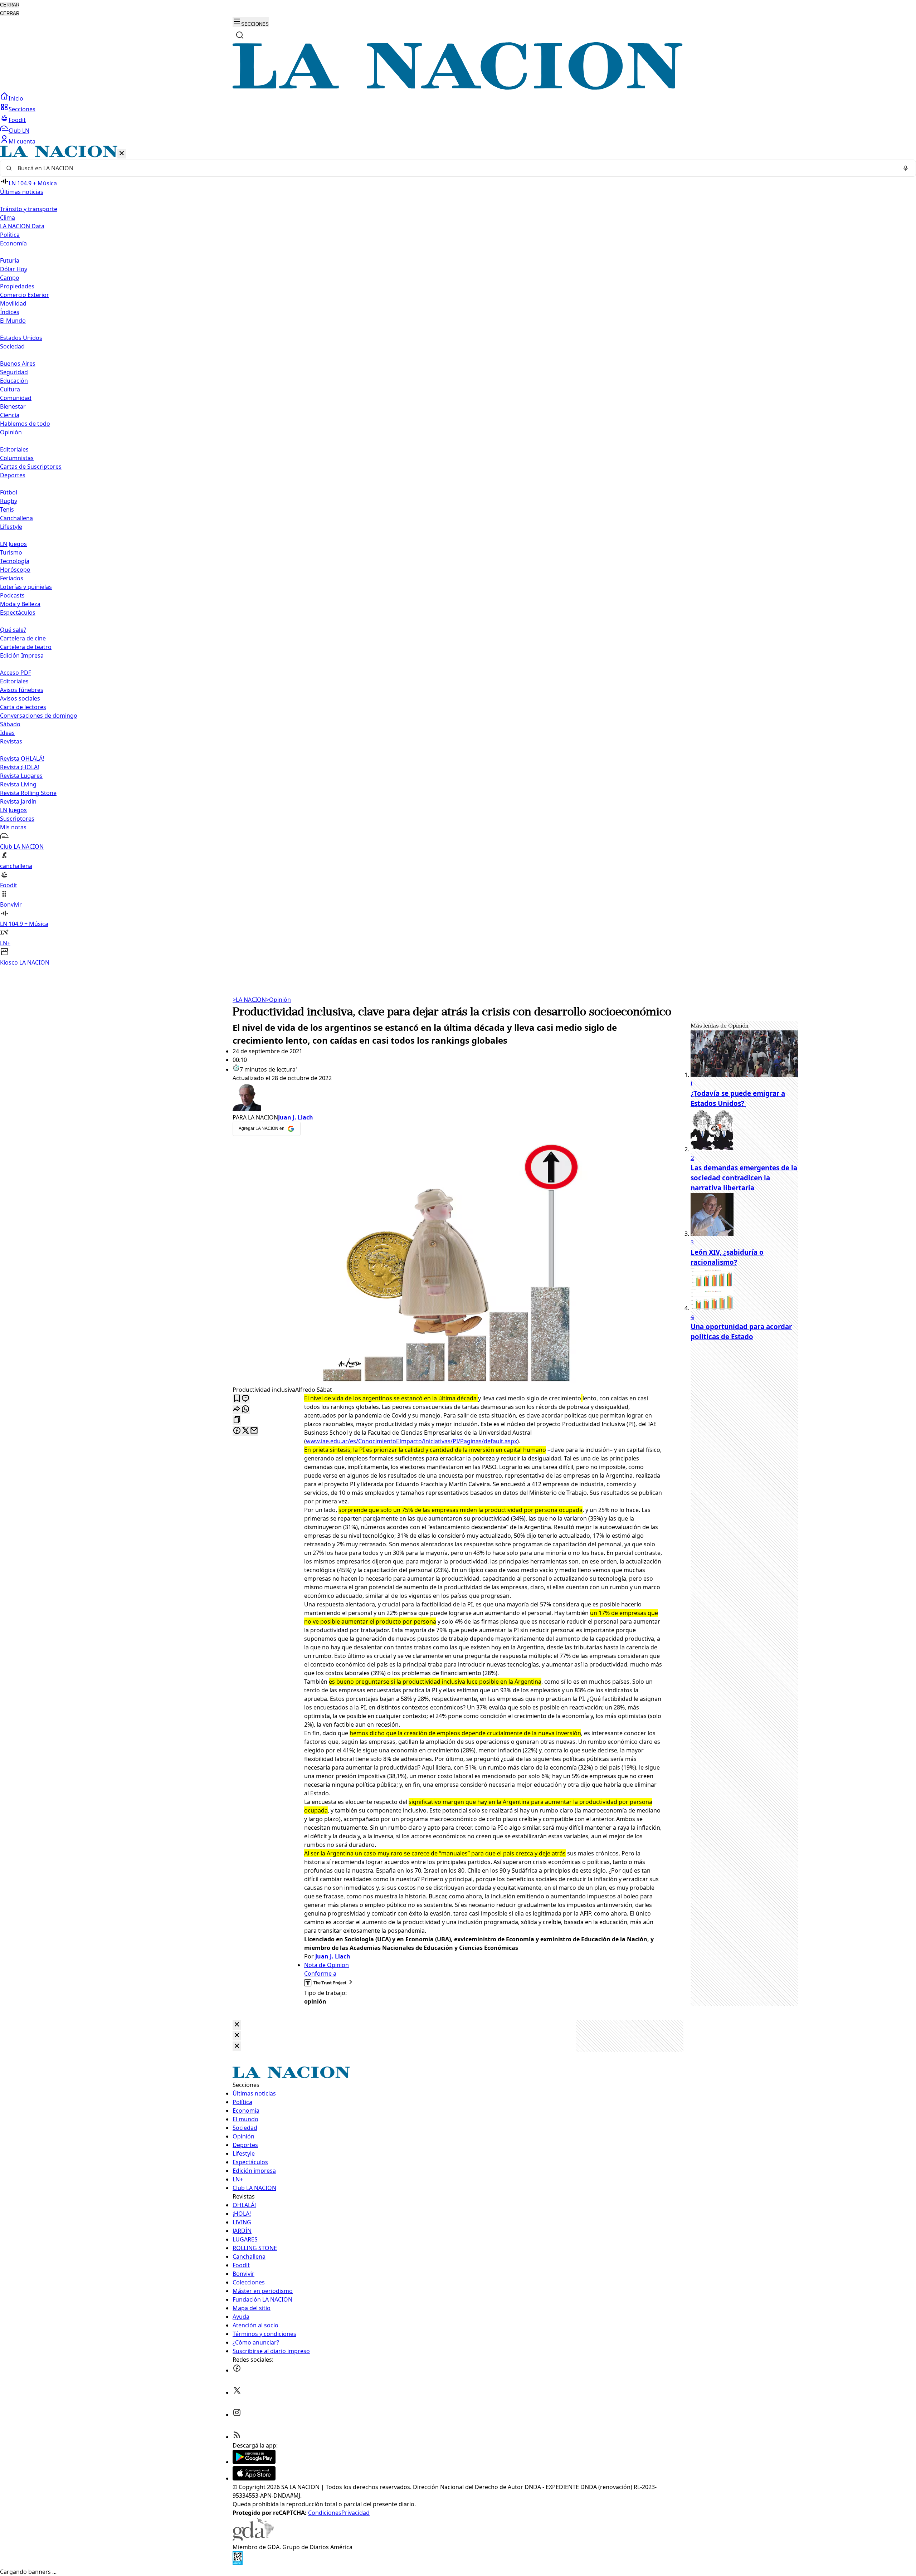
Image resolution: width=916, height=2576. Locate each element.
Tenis (7, 509)
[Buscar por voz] (906, 168)
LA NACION (249, 1000)
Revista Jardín (18, 801)
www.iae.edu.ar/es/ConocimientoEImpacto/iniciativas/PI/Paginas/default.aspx (411, 1441)
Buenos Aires (18, 364)
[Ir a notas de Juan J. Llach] (447, 1098)
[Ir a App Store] (254, 2478)
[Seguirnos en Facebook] (237, 2370)
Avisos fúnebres (22, 690)
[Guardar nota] (237, 1399)
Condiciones (325, 2513)
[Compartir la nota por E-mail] (254, 1431)
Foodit (17, 120)
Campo (10, 278)
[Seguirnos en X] (237, 2392)
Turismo (11, 552)
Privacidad (355, 2513)
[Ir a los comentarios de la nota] (245, 1399)
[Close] (237, 2025)
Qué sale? (13, 630)
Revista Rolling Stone (28, 793)
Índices (10, 312)
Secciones (22, 109)
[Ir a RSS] (237, 2437)
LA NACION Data (22, 226)
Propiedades (17, 286)
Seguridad (14, 372)
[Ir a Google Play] (254, 2462)
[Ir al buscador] (240, 35)
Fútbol (9, 492)
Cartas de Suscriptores (31, 467)
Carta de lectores (23, 707)
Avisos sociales (20, 698)
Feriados (12, 578)
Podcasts (12, 595)
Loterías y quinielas (26, 587)
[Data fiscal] (238, 2563)
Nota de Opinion (327, 1965)
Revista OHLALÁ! (22, 758)
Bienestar (13, 406)
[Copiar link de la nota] (237, 1420)
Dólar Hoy (14, 269)
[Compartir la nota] (237, 1409)
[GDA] (253, 2538)
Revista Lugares (21, 776)
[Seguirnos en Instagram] (237, 2415)
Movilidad (13, 303)
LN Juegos (13, 544)
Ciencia (10, 415)
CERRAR (10, 5)
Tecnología (15, 561)
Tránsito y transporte (29, 209)
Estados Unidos (21, 338)
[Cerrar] (122, 154)
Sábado (10, 724)
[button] (458, 556)
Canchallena (16, 518)
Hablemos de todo (25, 424)
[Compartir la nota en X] (245, 1431)
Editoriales (14, 449)
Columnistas (17, 458)
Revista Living (18, 784)
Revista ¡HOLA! (20, 767)
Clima (8, 218)
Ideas (7, 733)
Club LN (19, 131)
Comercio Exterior (25, 295)
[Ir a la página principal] (458, 88)
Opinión (278, 1000)
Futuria (10, 260)
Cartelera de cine (23, 638)
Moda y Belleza (20, 604)
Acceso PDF (16, 673)
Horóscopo (15, 570)
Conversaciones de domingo (39, 716)
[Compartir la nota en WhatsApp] (245, 1409)
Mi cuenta (22, 141)
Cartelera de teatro (26, 647)
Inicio (16, 98)
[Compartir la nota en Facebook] (237, 1431)
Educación (14, 381)
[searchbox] (455, 168)
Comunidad (16, 398)
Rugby (9, 501)
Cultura (10, 389)
